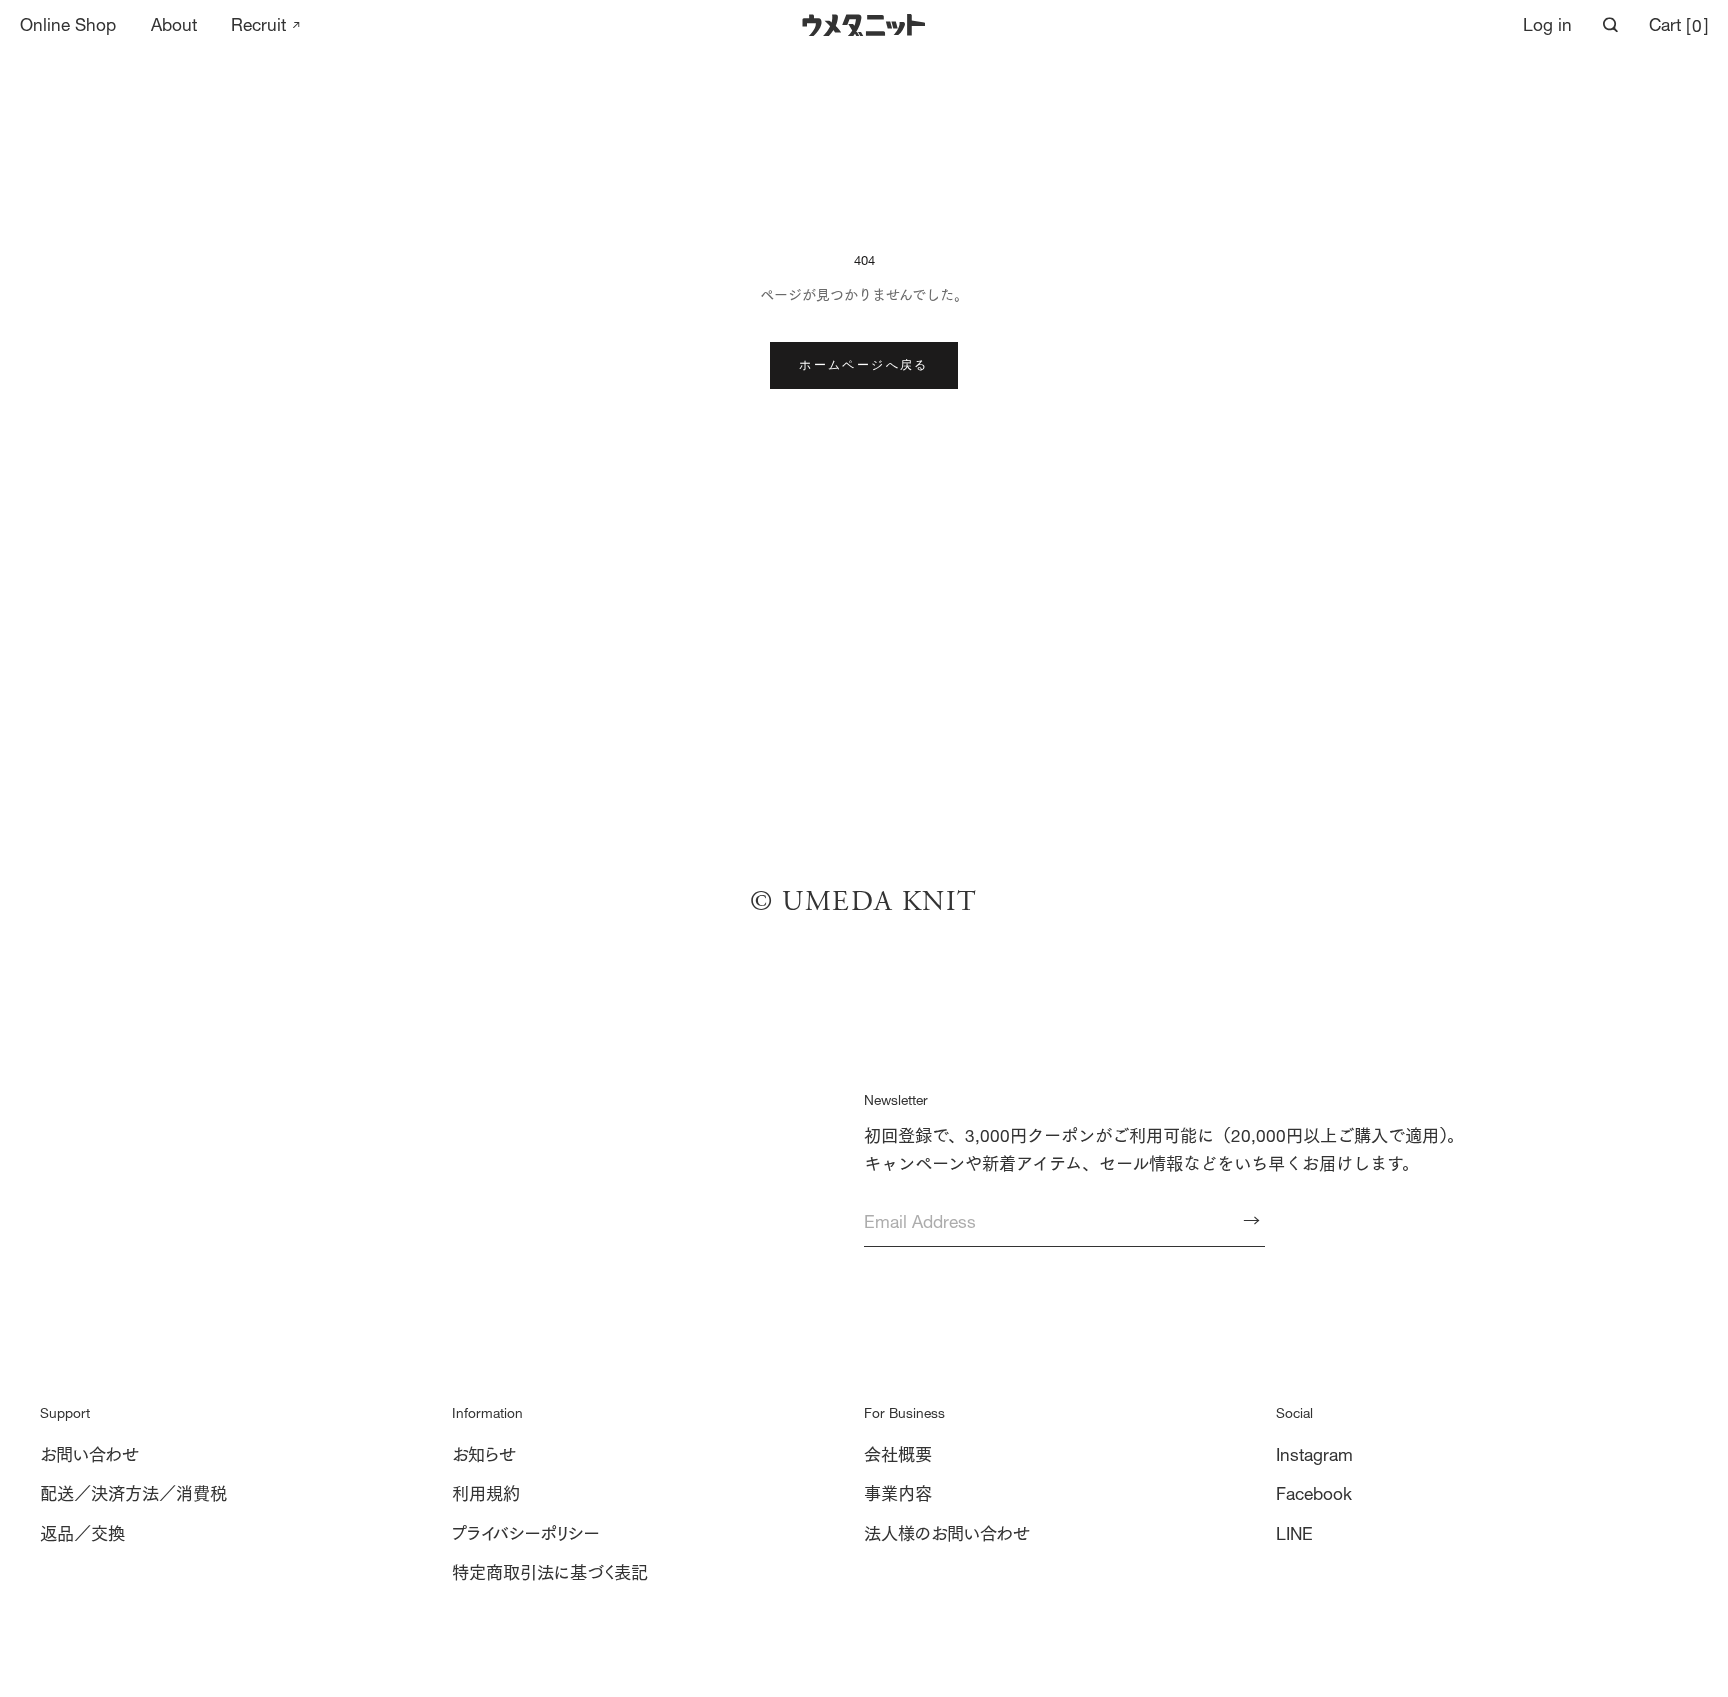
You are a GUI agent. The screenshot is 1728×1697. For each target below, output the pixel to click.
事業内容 (898, 1493)
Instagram (1314, 1454)
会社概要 (898, 1454)
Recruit (258, 25)
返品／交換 (82, 1533)
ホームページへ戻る (864, 364)
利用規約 (486, 1493)
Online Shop (68, 25)
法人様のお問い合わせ (947, 1533)
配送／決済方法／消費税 (133, 1493)
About (174, 25)
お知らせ (484, 1454)
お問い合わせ (89, 1454)
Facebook (1314, 1493)
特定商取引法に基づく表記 (550, 1572)
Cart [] (1678, 25)
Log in (1547, 24)
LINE (1294, 1533)
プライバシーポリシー (526, 1533)
